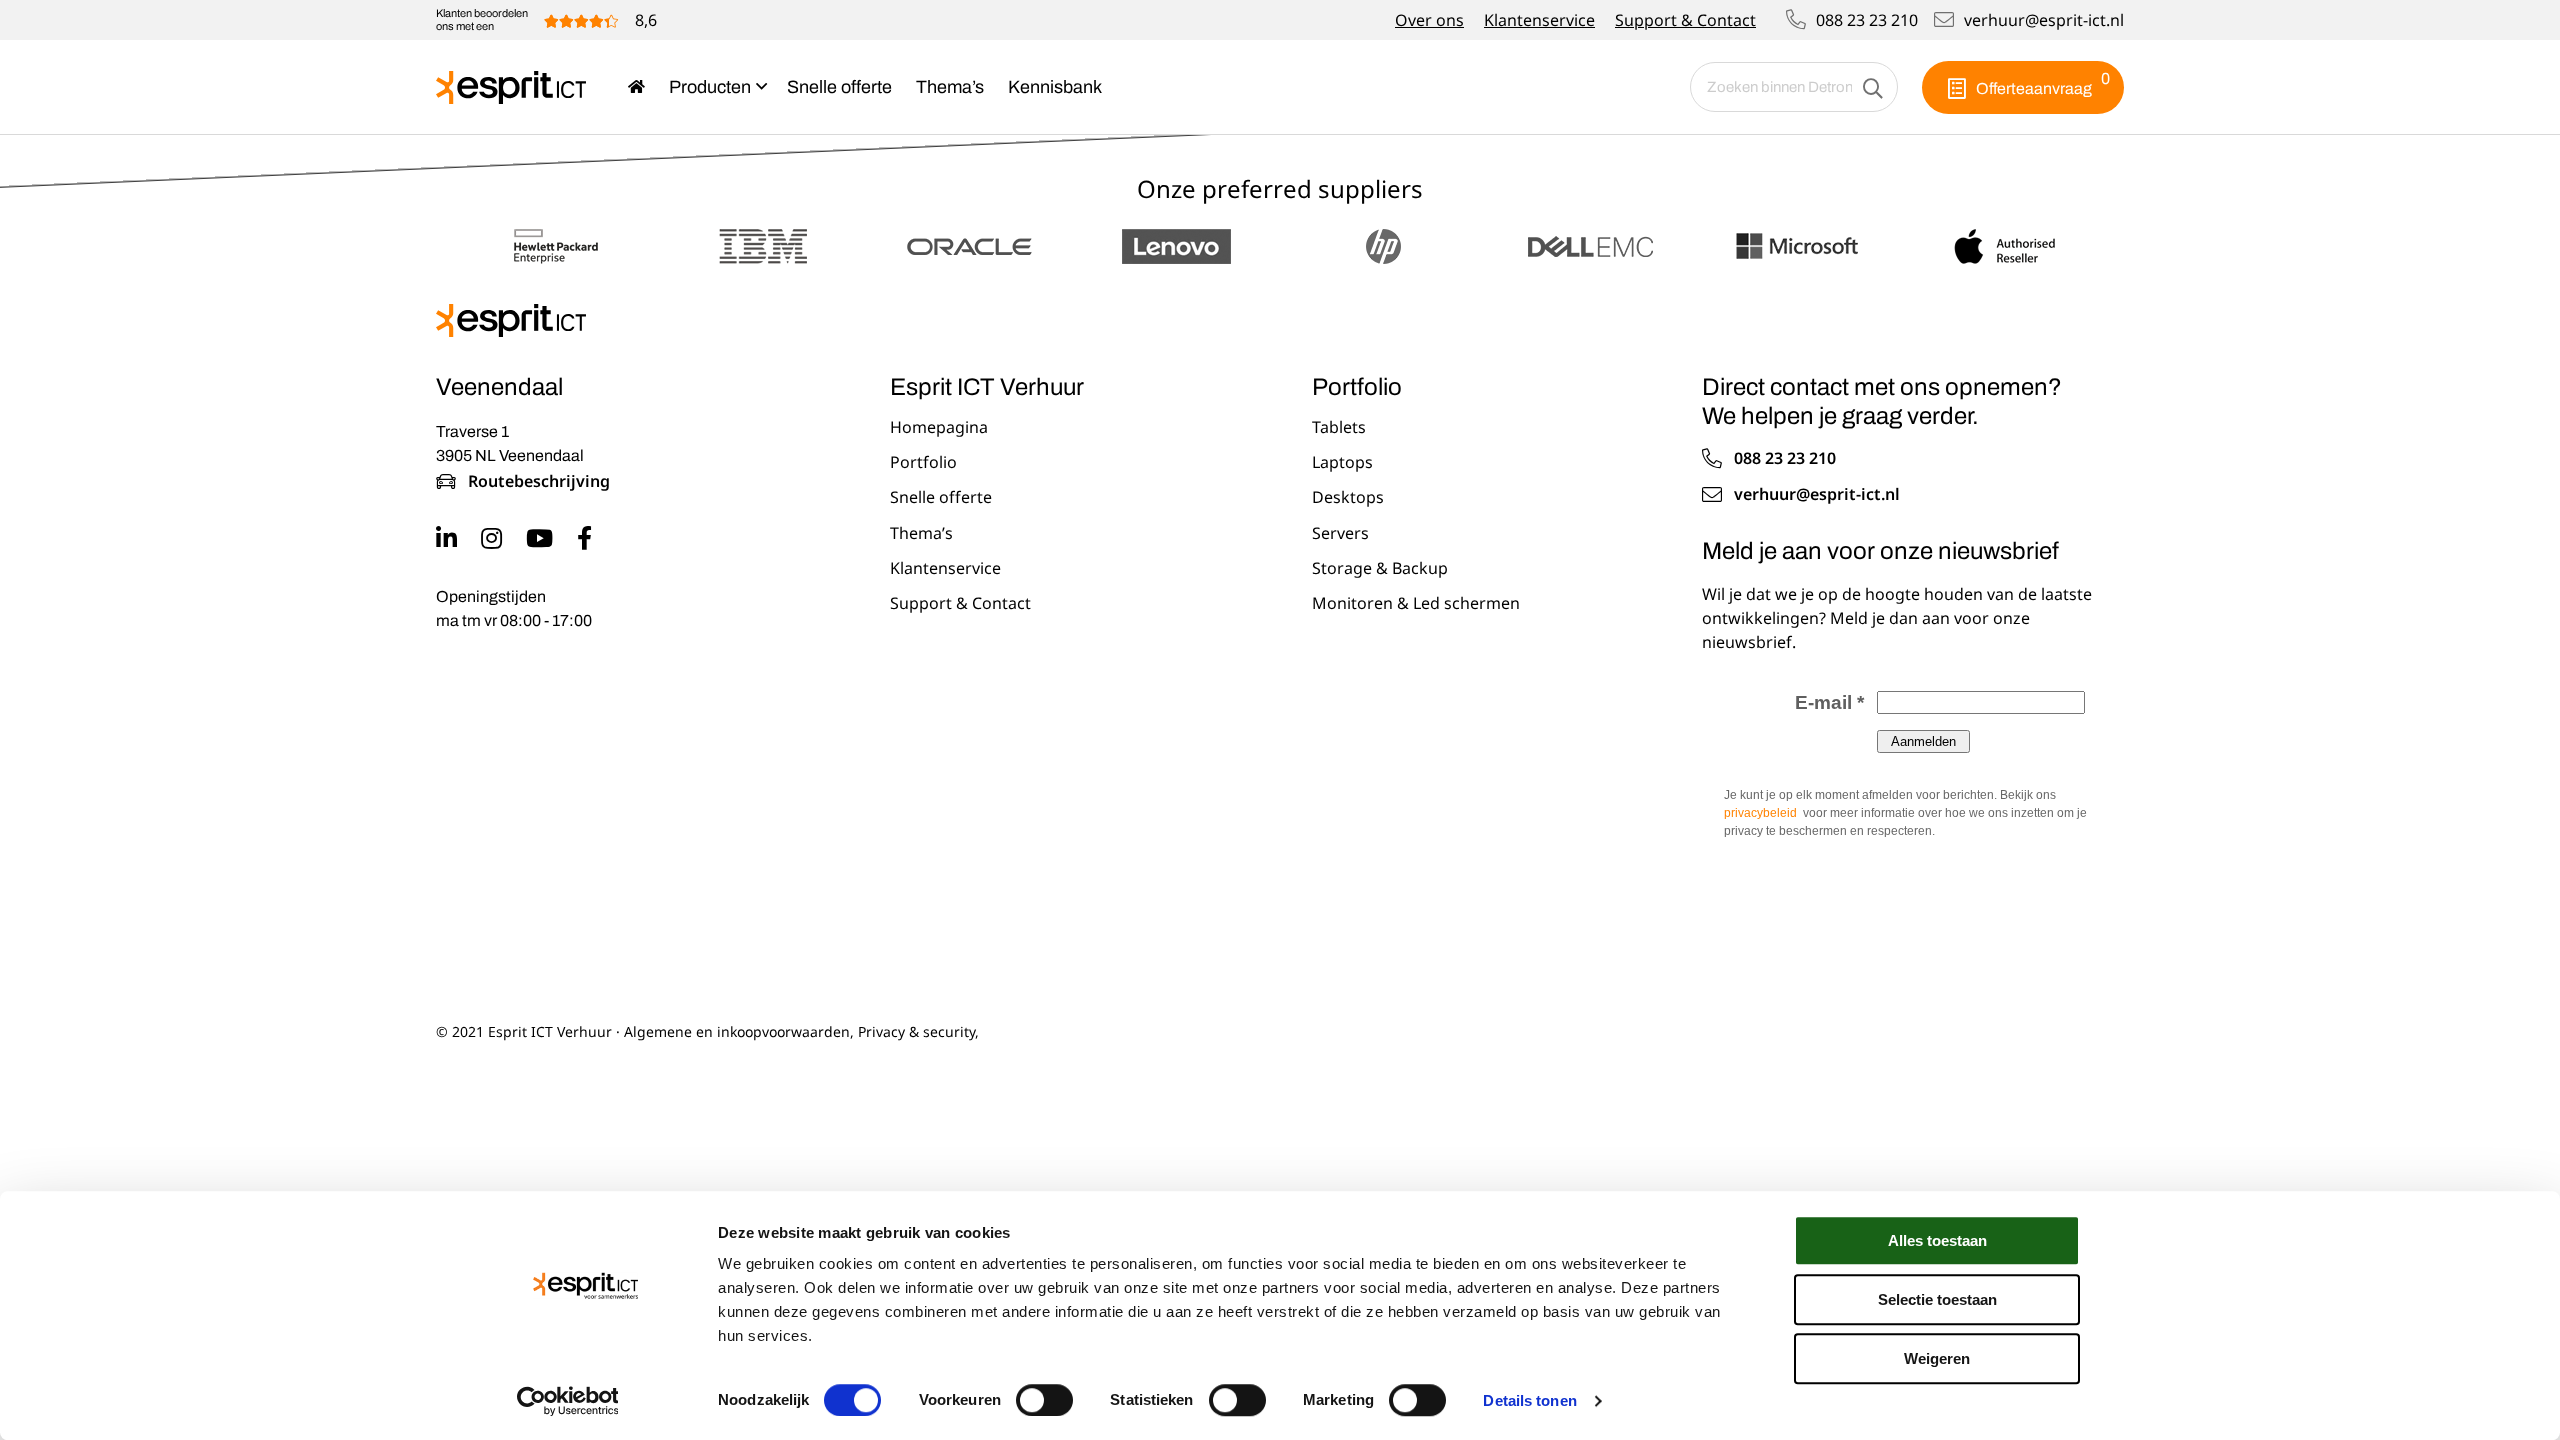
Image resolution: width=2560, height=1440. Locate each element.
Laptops (1342, 463)
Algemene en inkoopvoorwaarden (737, 1031)
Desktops (1348, 498)
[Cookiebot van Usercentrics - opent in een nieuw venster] (567, 1401)
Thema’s (950, 87)
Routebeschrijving (539, 482)
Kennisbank (1055, 87)
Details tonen (1529, 1400)
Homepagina (939, 428)
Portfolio (923, 463)
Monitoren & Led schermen (1416, 604)
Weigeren (1937, 1358)
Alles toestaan (1937, 1240)
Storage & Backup (1380, 569)
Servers (1340, 534)
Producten (710, 87)
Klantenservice (1539, 20)
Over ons (1429, 20)
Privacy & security (916, 1031)
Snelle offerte (839, 87)
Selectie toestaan (1937, 1299)
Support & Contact (1685, 20)
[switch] (1044, 1400)
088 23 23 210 (1867, 20)
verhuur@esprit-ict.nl (2044, 20)
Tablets (1339, 428)
